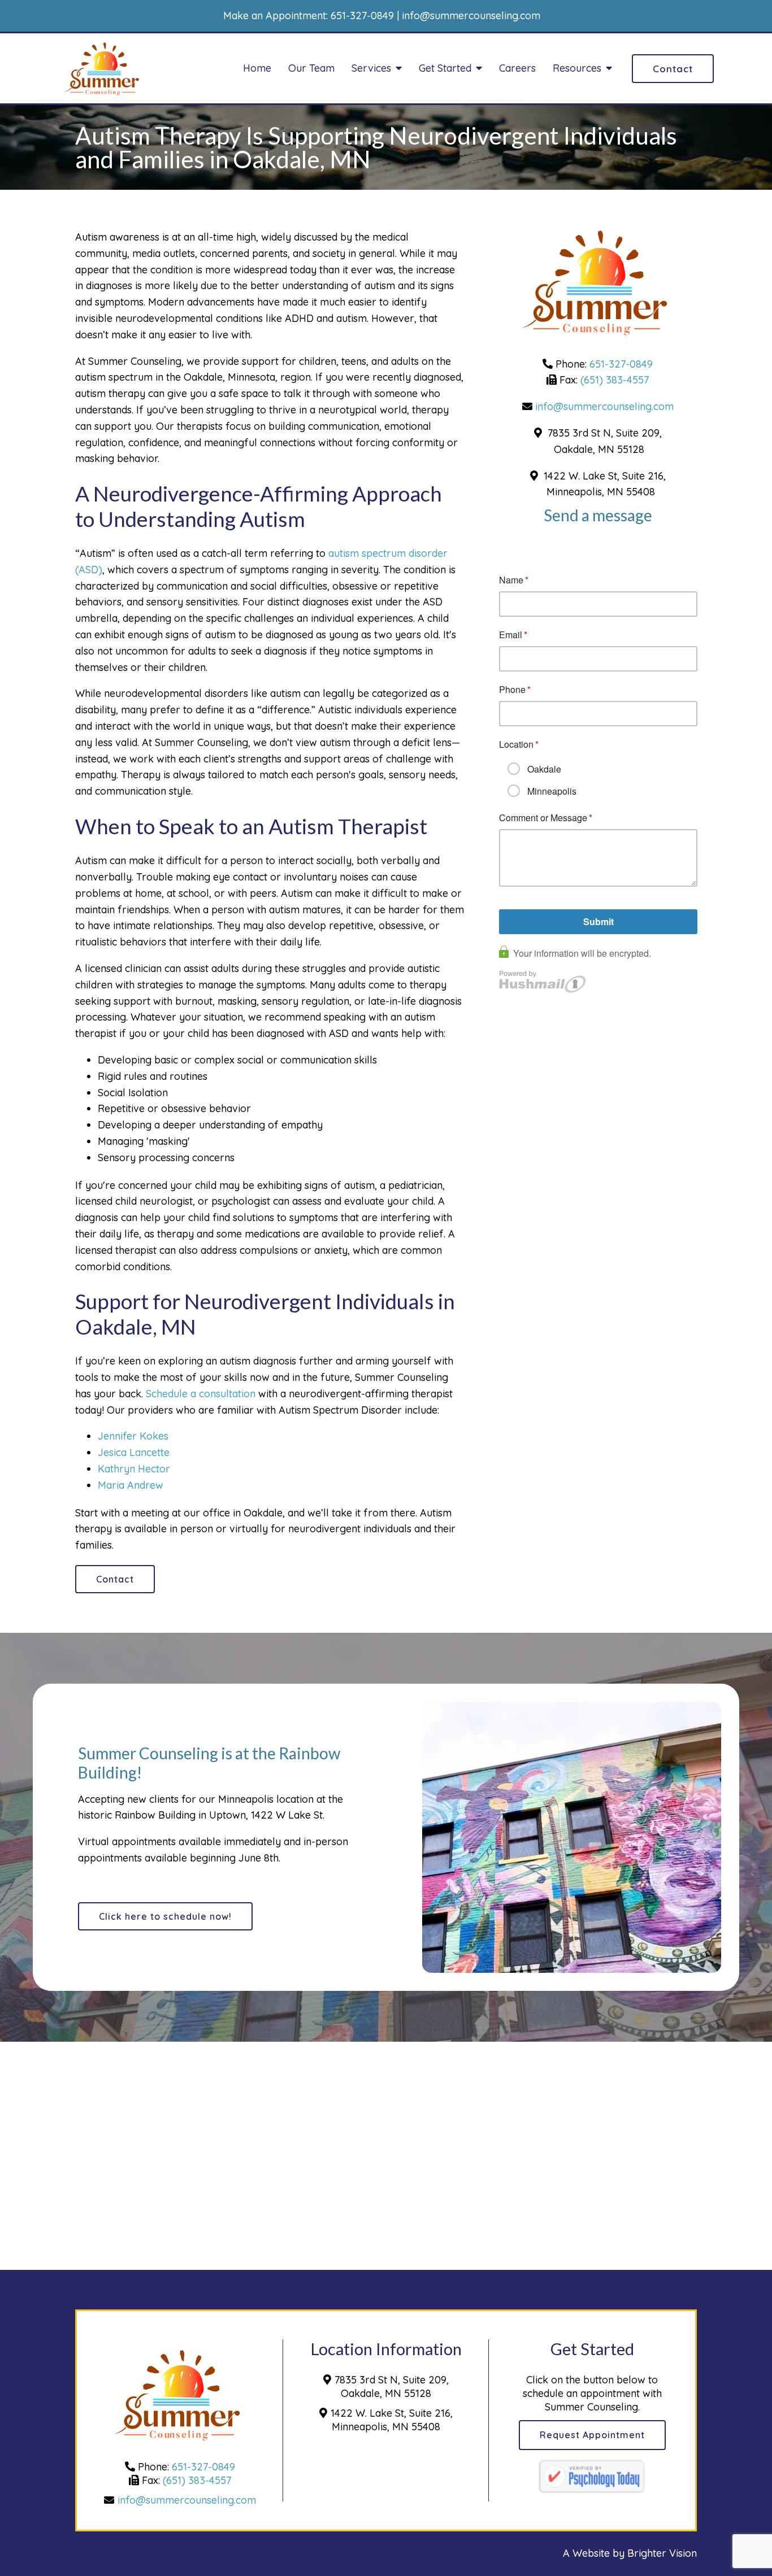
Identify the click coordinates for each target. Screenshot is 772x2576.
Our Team (311, 68)
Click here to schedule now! (165, 1916)
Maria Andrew (131, 1485)
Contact (673, 69)
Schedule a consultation (201, 1394)
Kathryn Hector (134, 1469)
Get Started (445, 68)
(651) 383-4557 (615, 380)
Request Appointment (592, 2435)
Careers (517, 68)
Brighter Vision (662, 2553)
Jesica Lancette (134, 1452)
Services (371, 68)
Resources (577, 68)
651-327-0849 (362, 16)
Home (257, 68)
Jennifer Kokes (133, 1436)
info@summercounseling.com (471, 16)
